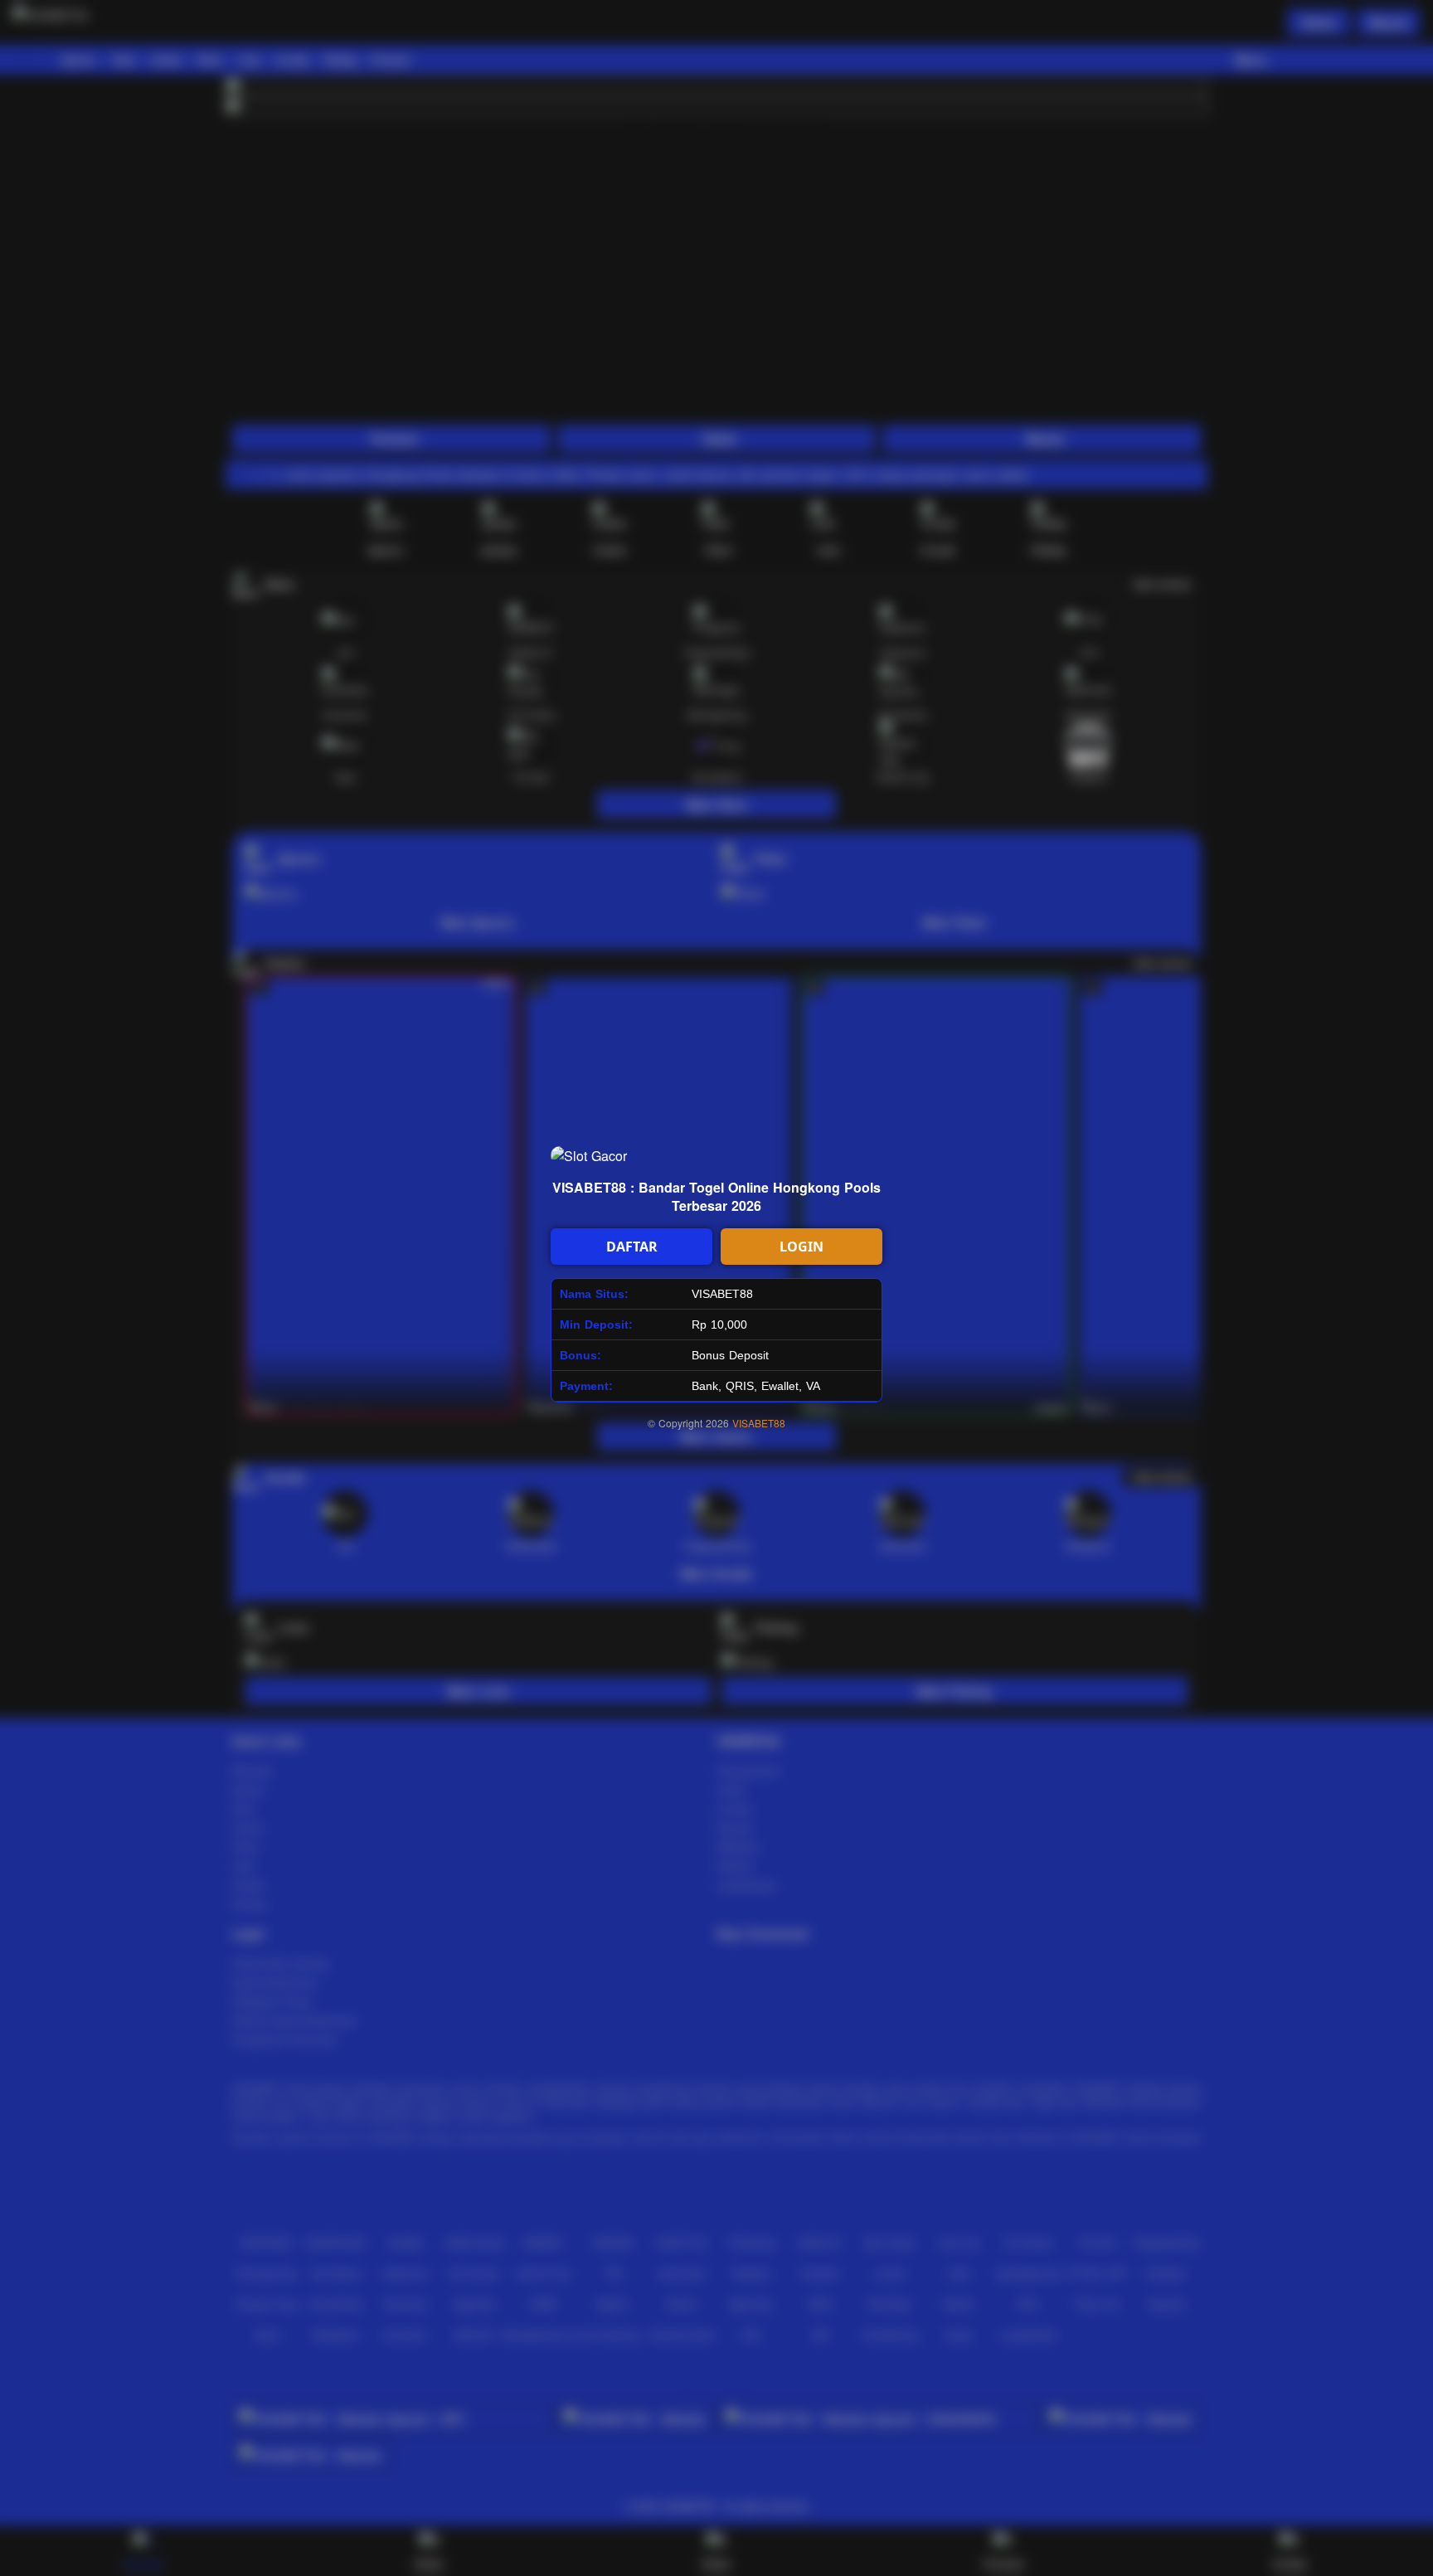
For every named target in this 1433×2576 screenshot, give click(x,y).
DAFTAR (632, 1247)
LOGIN (802, 1247)
